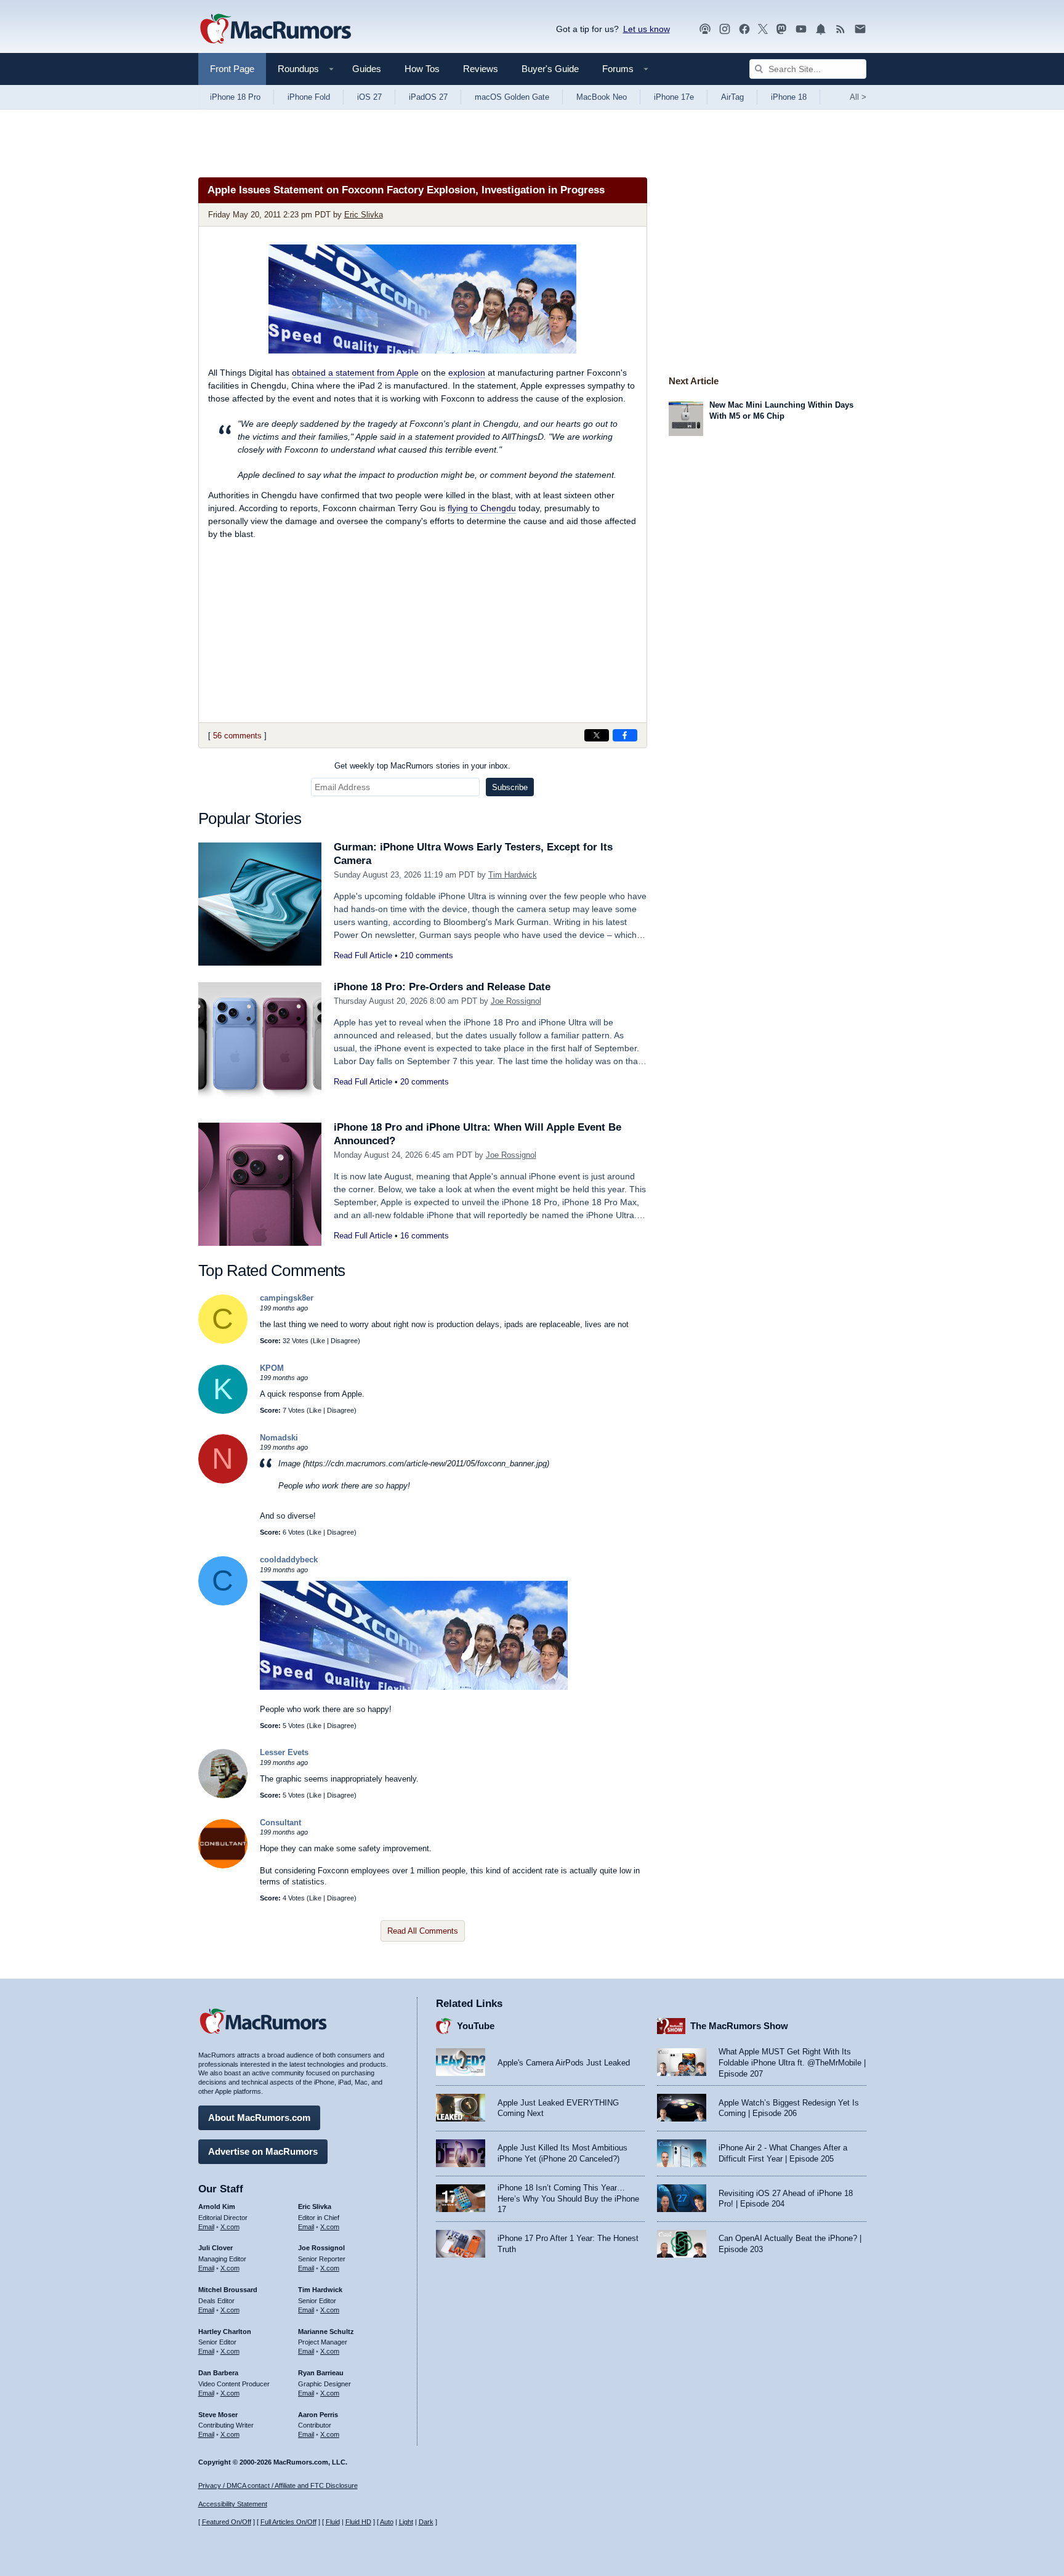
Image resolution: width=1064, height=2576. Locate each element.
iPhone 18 (789, 97)
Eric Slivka (364, 215)
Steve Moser (218, 2415)
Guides (367, 69)
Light (406, 2522)
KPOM (272, 1368)
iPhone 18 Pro (235, 97)
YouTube (476, 2026)
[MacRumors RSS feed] (840, 29)
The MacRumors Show (739, 2026)
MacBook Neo (602, 97)
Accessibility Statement (233, 2504)
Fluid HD (358, 2522)
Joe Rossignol (516, 1001)
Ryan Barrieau (321, 2373)
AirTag (732, 97)
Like (319, 1341)
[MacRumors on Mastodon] (781, 29)
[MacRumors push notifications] (821, 29)
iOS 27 (369, 97)
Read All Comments (423, 1931)
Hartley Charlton (225, 2332)
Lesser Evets (284, 1752)
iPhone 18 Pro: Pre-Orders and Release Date (442, 987)
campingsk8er (287, 1298)
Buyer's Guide (550, 69)
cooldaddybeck (289, 1560)
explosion (467, 373)
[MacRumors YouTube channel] (801, 29)
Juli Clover (216, 2248)
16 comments (425, 1236)
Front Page (232, 69)
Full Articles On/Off (288, 2522)
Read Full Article (363, 955)
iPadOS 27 (428, 97)
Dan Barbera (218, 2373)
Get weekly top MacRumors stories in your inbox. (422, 766)
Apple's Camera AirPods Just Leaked (564, 2063)
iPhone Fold (309, 97)
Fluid (333, 2522)
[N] (223, 1481)
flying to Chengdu (482, 508)
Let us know (647, 29)
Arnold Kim (217, 2207)
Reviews (481, 69)
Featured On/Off (227, 2522)
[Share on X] (597, 735)
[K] (223, 1411)
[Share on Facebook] (625, 735)
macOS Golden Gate (512, 97)
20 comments (425, 1082)
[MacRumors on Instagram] (725, 29)
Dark (426, 2522)
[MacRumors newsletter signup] (860, 29)
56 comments (237, 736)
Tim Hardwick (513, 875)
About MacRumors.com (259, 2118)
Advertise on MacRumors (263, 2151)
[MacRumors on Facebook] (744, 29)
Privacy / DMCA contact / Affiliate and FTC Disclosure (278, 2485)
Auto (387, 2522)
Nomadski (279, 1438)
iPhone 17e (674, 97)
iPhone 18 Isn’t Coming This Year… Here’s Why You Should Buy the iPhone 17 (568, 2198)
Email (206, 2227)
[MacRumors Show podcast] (705, 29)
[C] (223, 1341)
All (858, 97)
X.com (230, 2227)
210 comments (427, 955)
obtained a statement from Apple (355, 373)
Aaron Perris (318, 2415)
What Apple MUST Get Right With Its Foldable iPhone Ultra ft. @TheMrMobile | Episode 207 (792, 2062)
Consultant (280, 1823)
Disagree (344, 1341)
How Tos (422, 69)
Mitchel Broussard (228, 2290)
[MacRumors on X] (763, 29)
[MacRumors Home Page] (275, 30)
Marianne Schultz (326, 2332)
